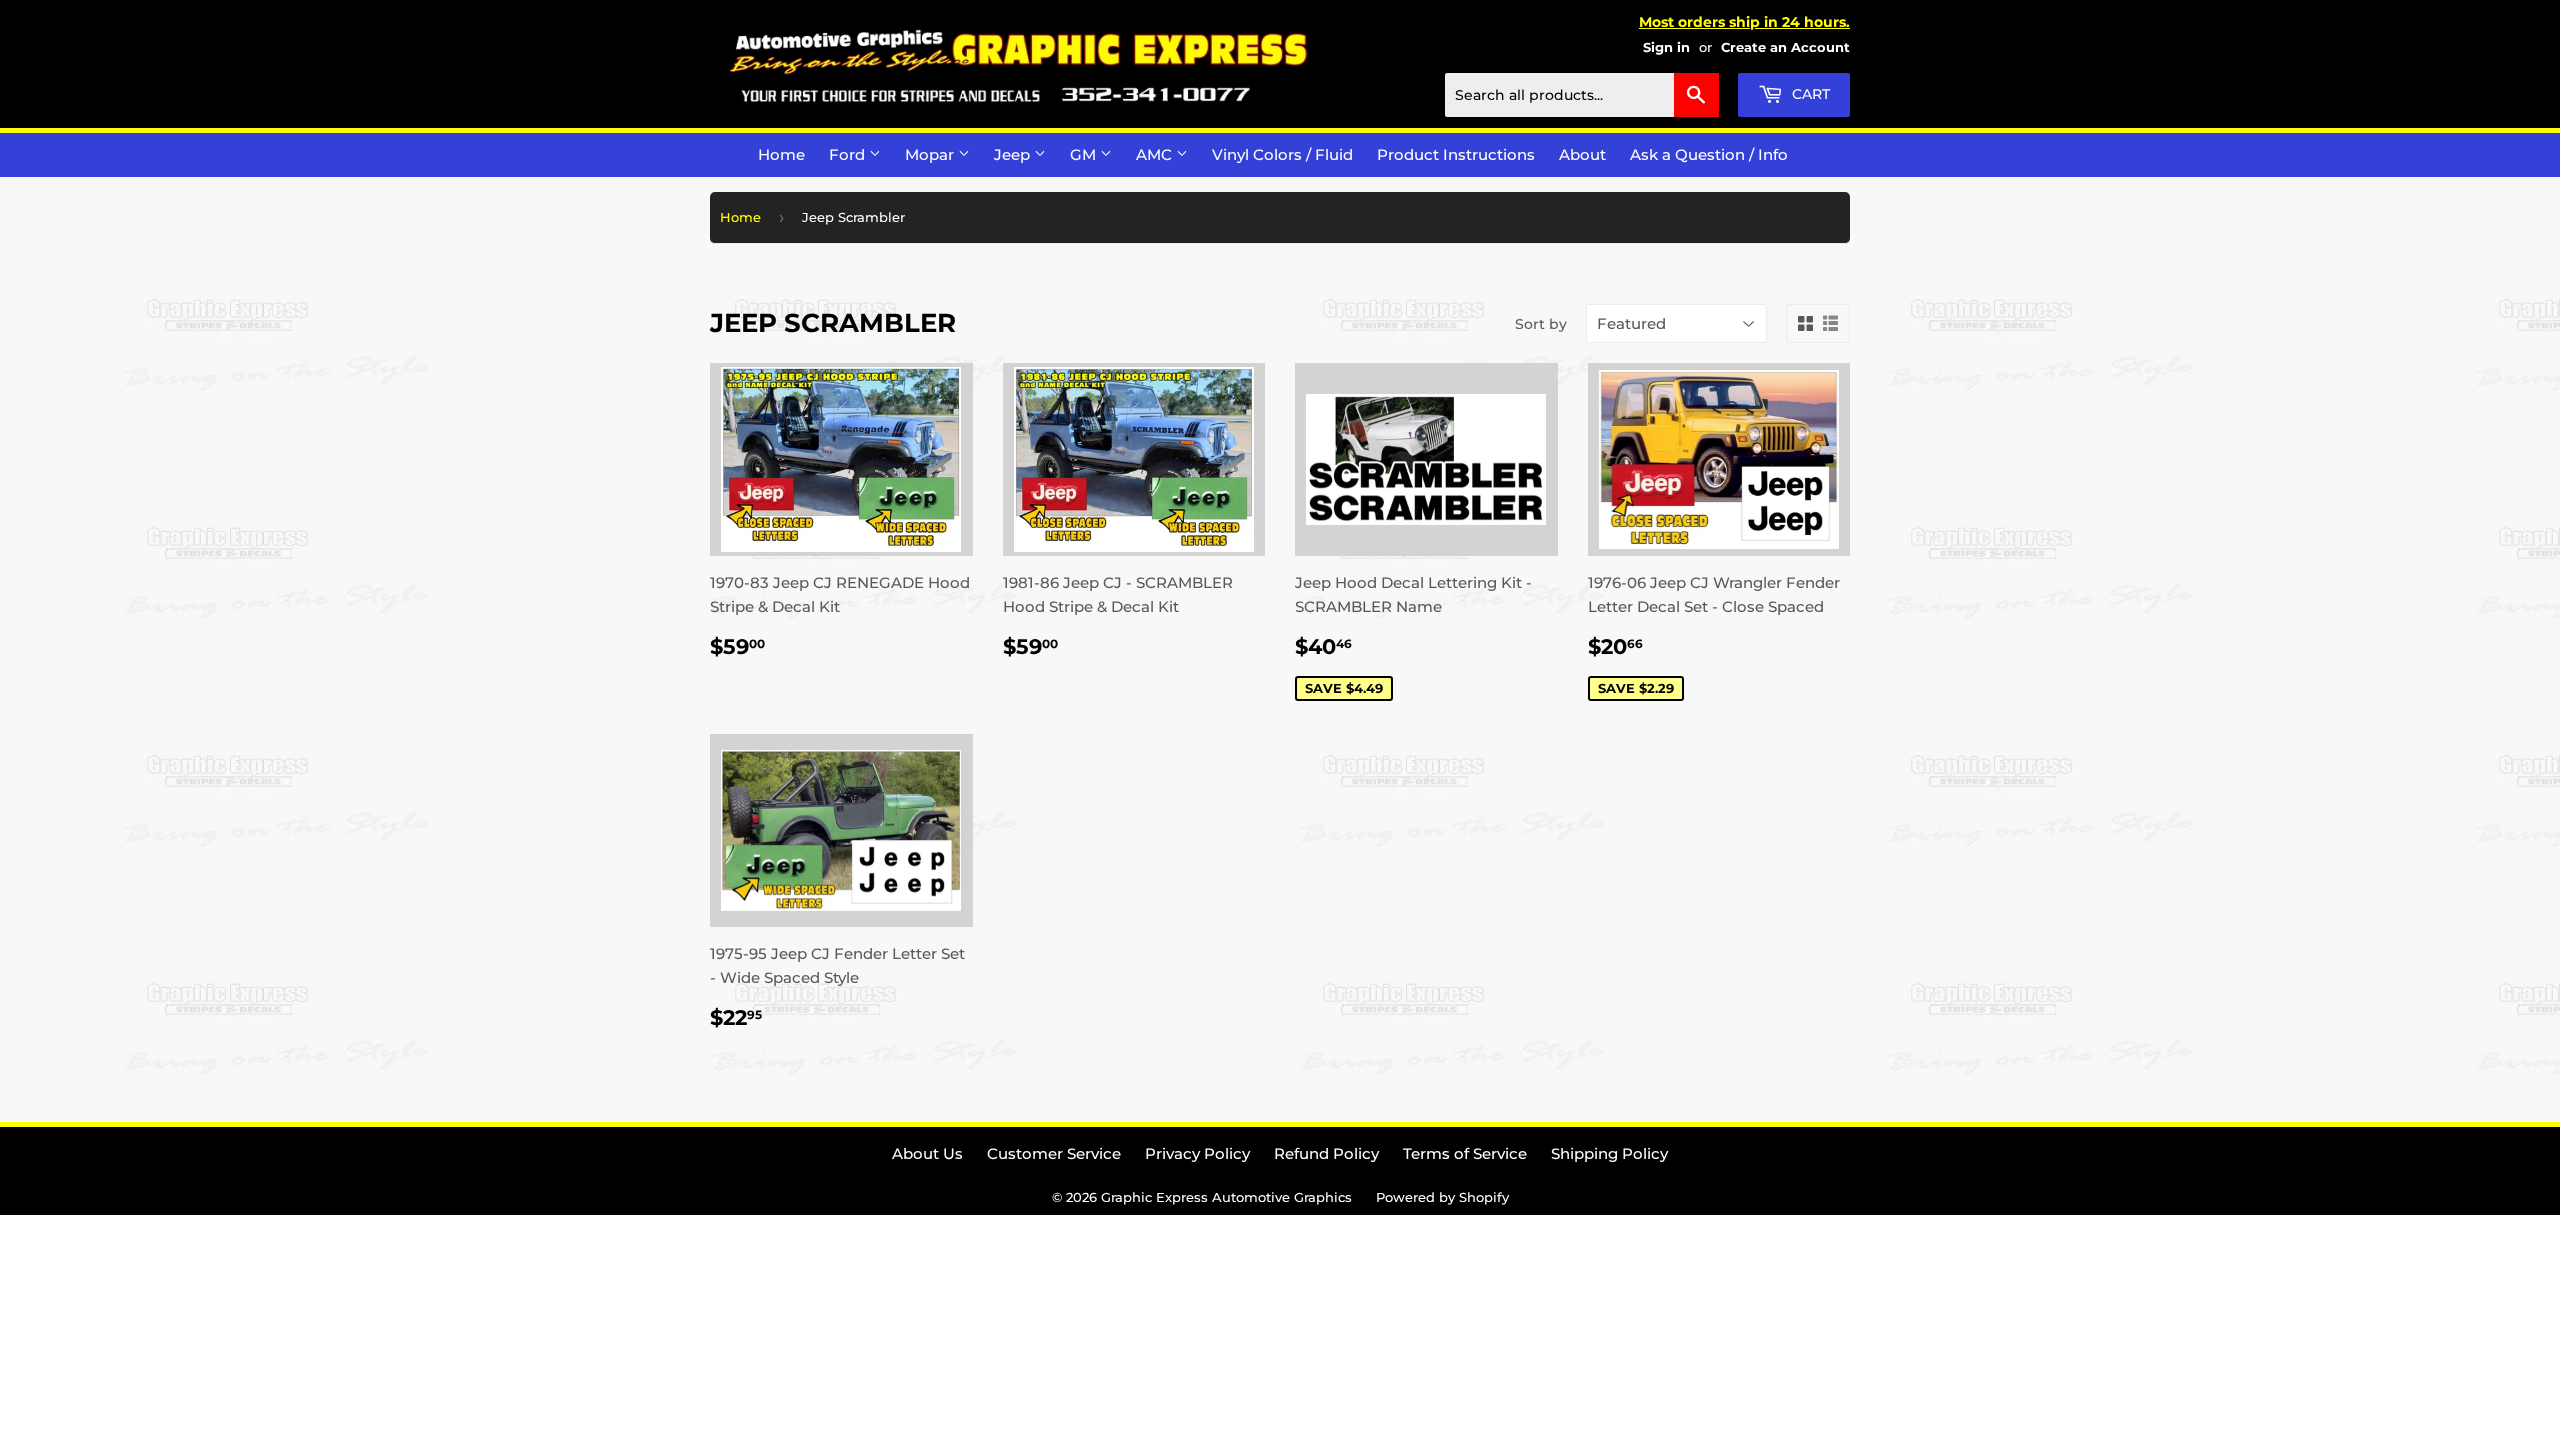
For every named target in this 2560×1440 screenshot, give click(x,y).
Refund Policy (1326, 1153)
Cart (1809, 94)
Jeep (1014, 154)
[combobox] (1582, 95)
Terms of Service (1465, 1153)
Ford (849, 154)
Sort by (1541, 324)
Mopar (931, 154)
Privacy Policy (1197, 1153)
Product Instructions (1456, 154)
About (1582, 154)
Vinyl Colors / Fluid (1282, 154)
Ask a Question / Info (1709, 154)
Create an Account (1785, 47)
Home (781, 154)
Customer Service (1054, 1153)
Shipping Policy (1609, 1153)
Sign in (1666, 47)
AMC (1156, 154)
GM (1085, 154)
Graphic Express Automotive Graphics (1226, 1197)
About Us (927, 1153)
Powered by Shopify (1442, 1197)
